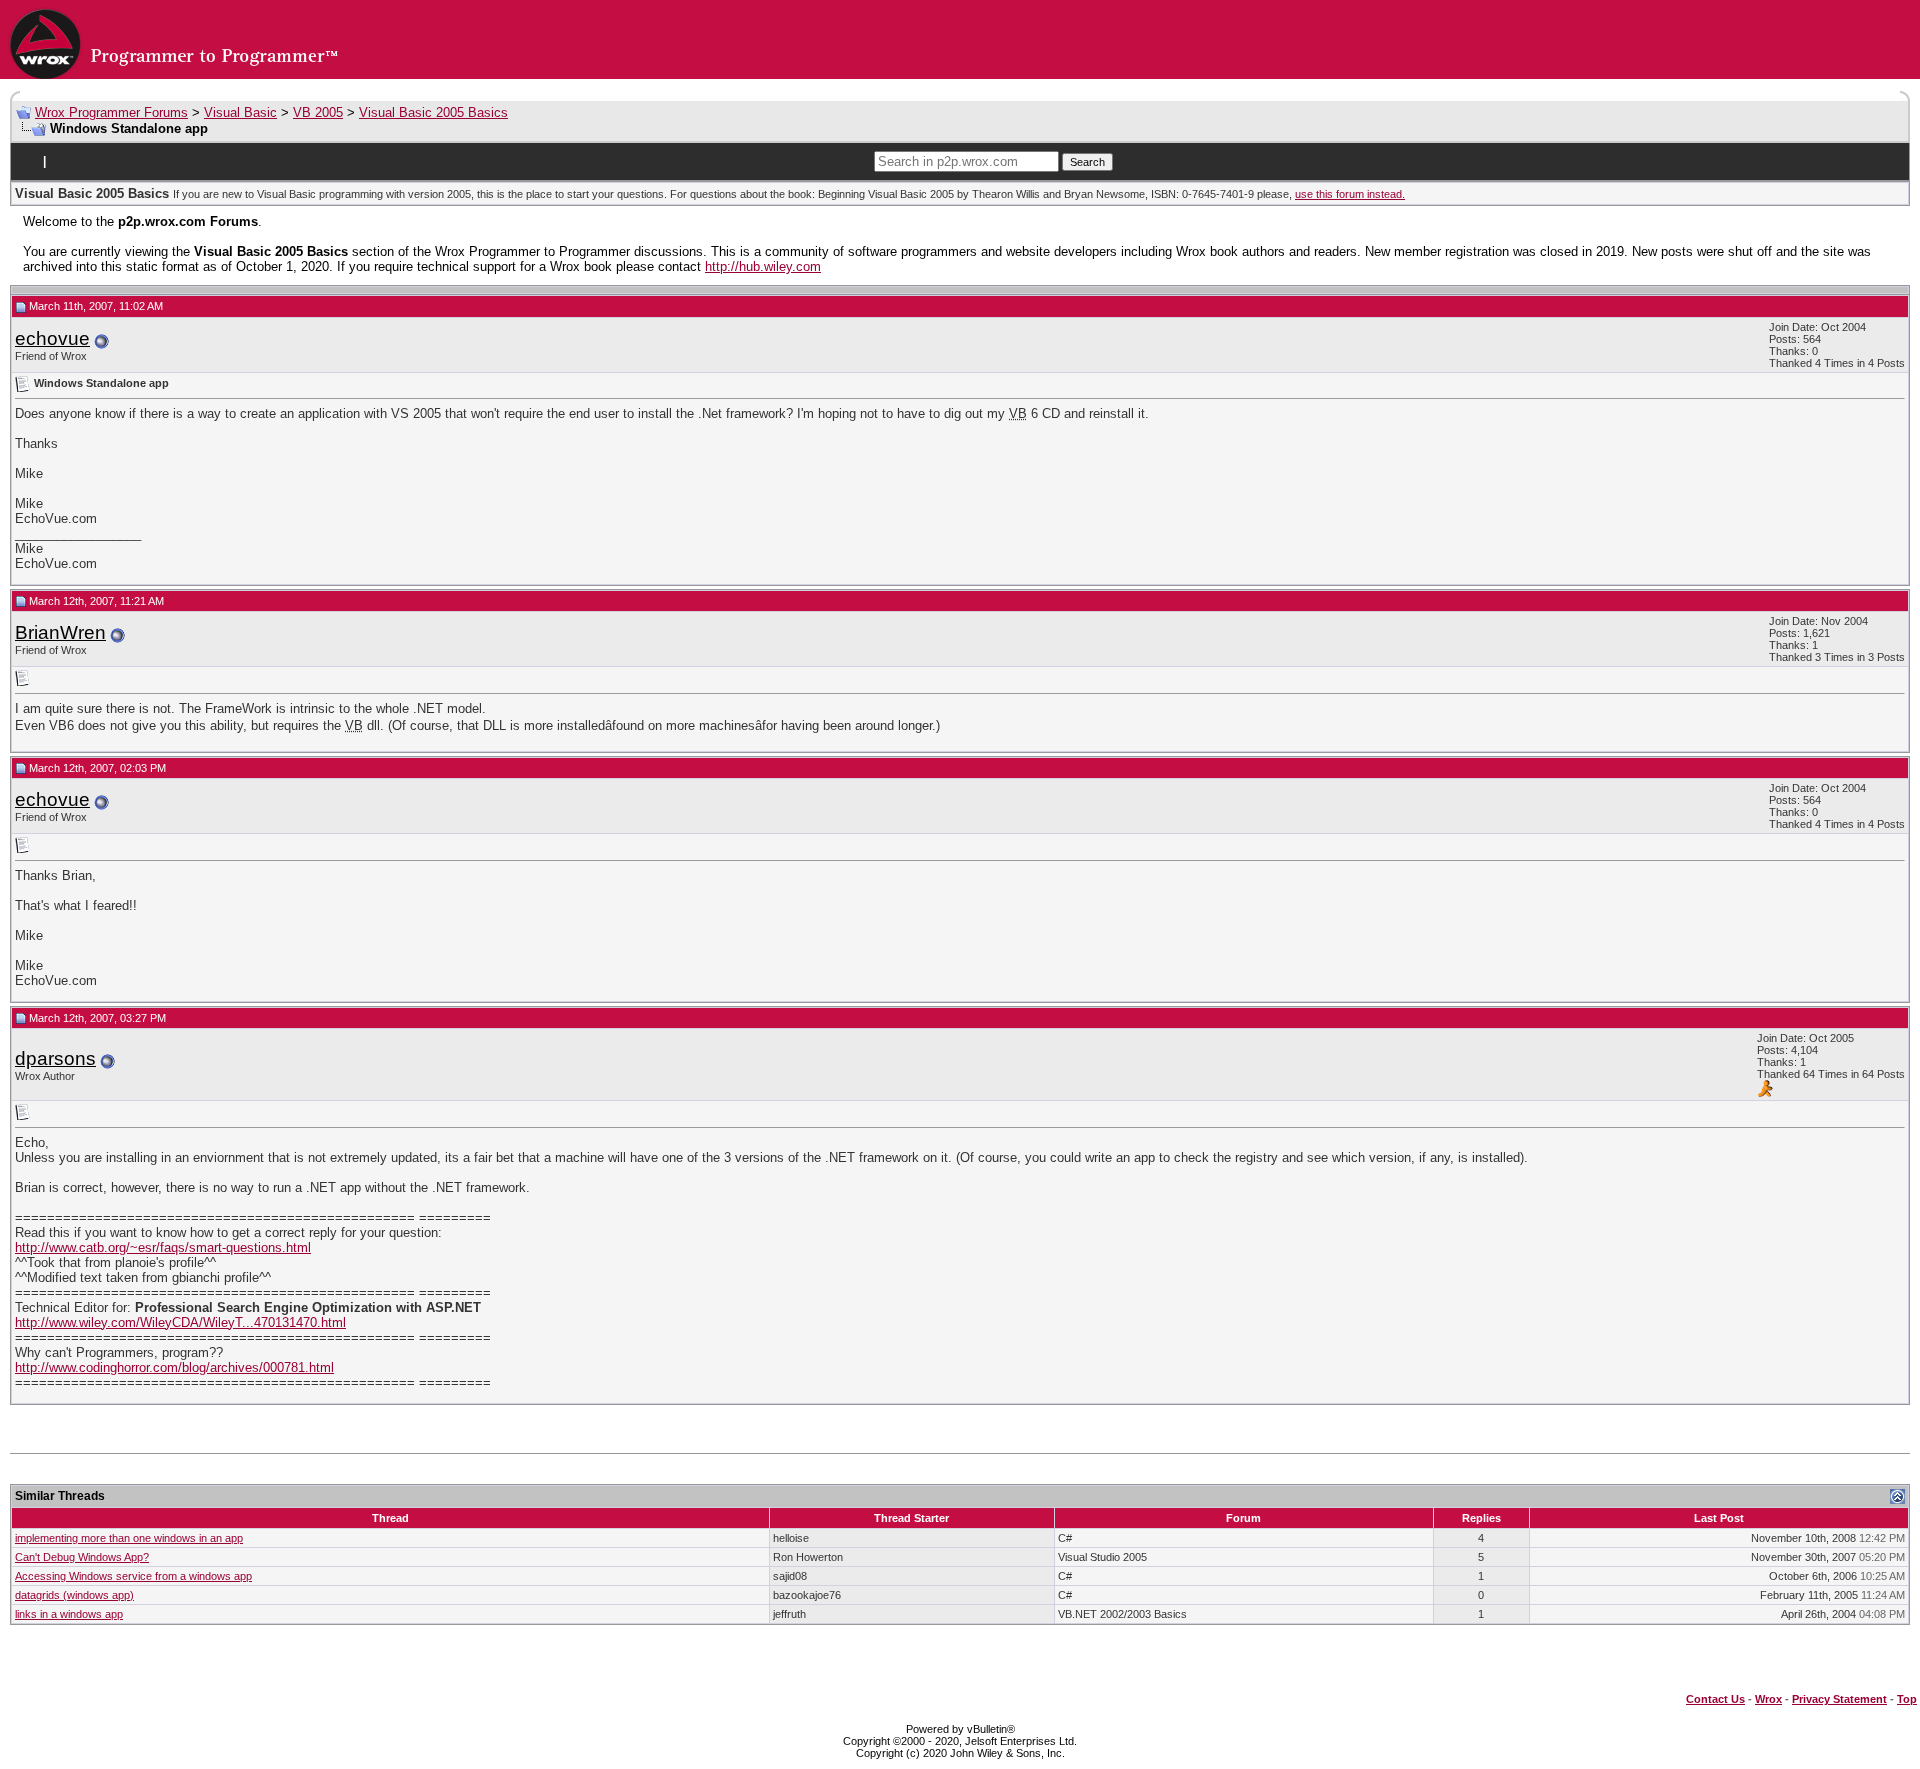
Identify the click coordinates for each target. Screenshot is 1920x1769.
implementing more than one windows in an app (129, 1538)
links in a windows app (69, 1614)
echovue (52, 338)
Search (1087, 162)
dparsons (55, 1058)
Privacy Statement (1839, 1699)
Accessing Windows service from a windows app (133, 1576)
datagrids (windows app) (74, 1595)
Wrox (1768, 1699)
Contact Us (1715, 1699)
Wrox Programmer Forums (111, 112)
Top (1907, 1699)
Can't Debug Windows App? (82, 1557)
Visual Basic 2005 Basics (433, 112)
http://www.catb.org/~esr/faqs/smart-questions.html (163, 1247)
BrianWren (60, 632)
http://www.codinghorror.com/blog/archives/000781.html (174, 1367)
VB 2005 (318, 112)
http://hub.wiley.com (763, 266)
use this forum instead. (1350, 194)
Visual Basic (240, 112)
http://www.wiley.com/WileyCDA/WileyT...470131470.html (180, 1322)
